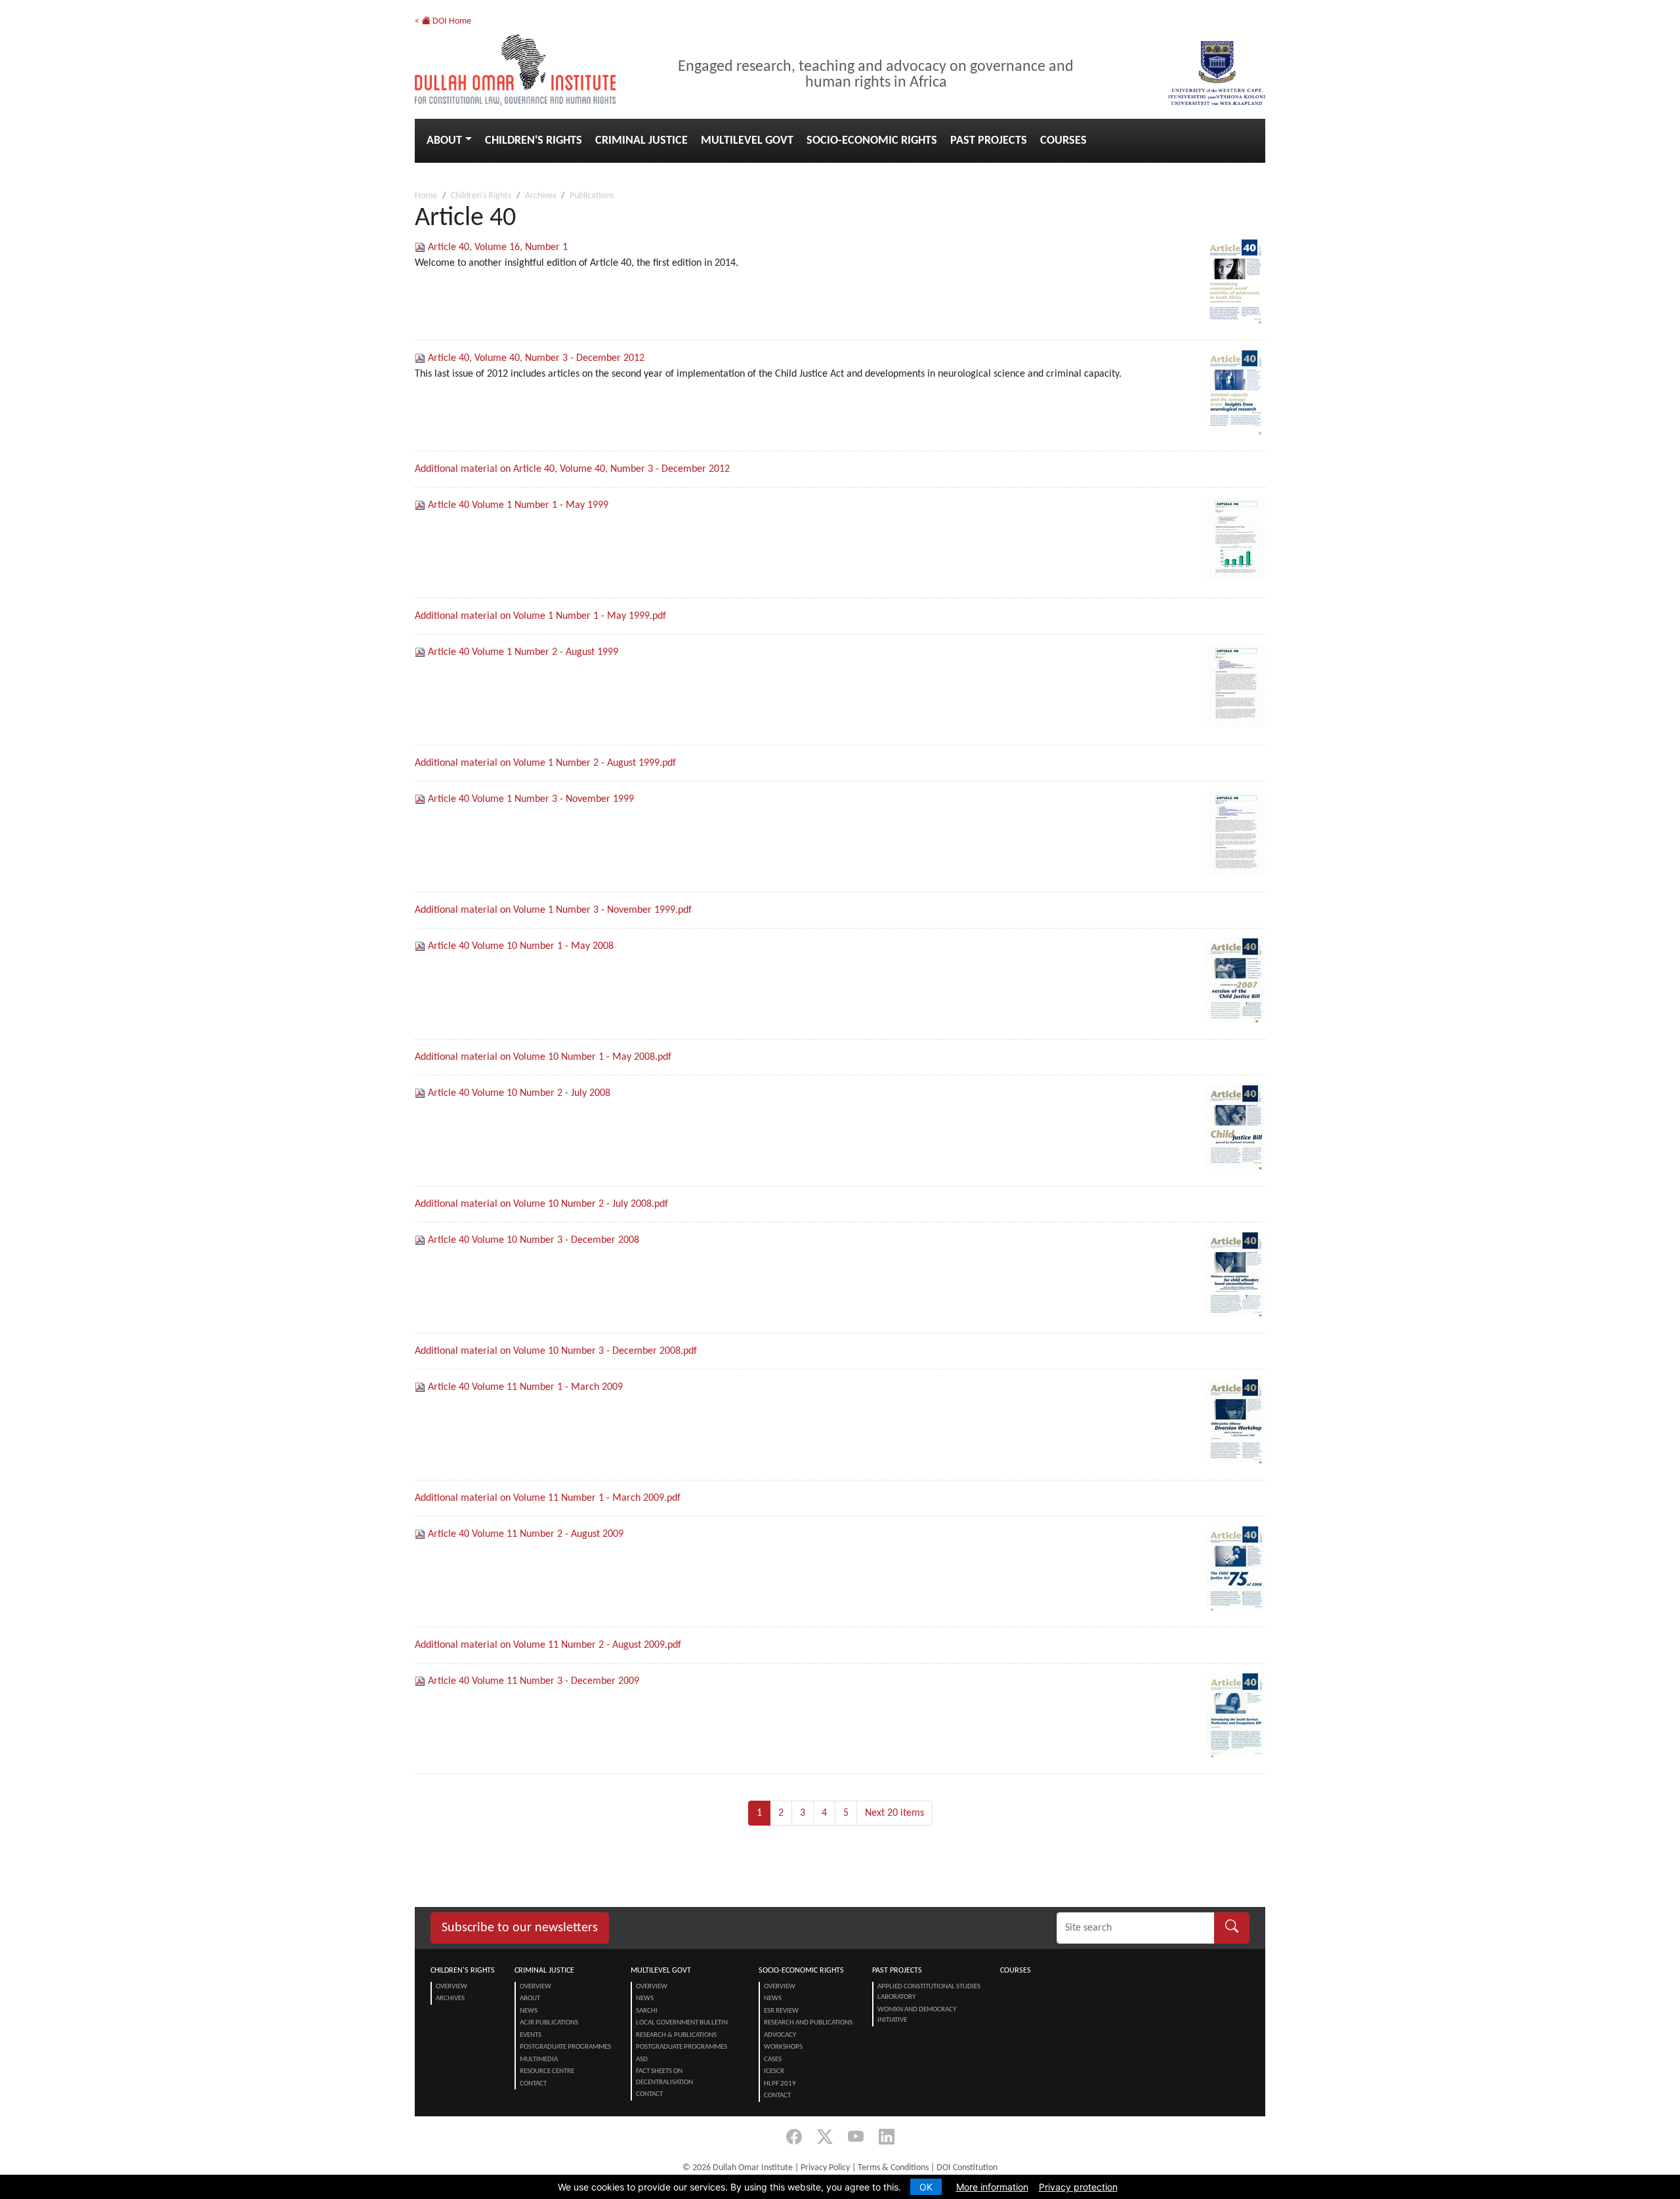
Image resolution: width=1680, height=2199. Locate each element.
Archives (540, 196)
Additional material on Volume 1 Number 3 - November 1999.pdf (553, 910)
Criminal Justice (641, 141)
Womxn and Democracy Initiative (917, 2015)
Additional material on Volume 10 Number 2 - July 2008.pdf (541, 1204)
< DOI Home (443, 21)
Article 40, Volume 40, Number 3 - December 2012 (536, 358)
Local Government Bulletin (682, 2023)
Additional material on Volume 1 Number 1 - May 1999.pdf (540, 616)
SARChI (647, 2011)
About (444, 141)
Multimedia (539, 2060)
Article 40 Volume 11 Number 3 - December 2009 (534, 1681)
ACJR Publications (549, 2023)
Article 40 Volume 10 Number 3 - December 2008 (534, 1240)
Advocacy (780, 2035)
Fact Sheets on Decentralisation (664, 2077)
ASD (642, 2060)
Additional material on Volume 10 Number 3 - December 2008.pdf (556, 1351)
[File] (421, 247)
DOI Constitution (967, 2168)
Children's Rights (534, 141)
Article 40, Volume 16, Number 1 (498, 247)
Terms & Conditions (893, 2168)
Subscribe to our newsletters (520, 1928)
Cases (773, 2060)
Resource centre (547, 2071)
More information (992, 2187)
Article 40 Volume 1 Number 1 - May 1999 (518, 505)
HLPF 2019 (780, 2084)
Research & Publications (676, 2035)
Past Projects (989, 141)
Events (531, 2035)
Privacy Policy (825, 2168)
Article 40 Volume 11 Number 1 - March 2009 (525, 1387)
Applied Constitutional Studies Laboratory (929, 1992)
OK (926, 2187)
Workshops (783, 2047)
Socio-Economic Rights (872, 141)
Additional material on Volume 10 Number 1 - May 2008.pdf (543, 1057)
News (529, 2011)
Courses (1063, 141)
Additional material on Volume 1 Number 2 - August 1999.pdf (545, 763)
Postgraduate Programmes (565, 2047)
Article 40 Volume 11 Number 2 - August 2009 (526, 1534)
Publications (592, 196)
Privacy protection (1078, 2187)
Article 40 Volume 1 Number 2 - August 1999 (523, 652)
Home (426, 196)
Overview (451, 1987)
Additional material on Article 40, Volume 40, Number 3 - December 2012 (572, 469)
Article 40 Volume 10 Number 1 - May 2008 (521, 946)
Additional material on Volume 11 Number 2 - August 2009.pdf (548, 1645)
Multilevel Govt (747, 141)
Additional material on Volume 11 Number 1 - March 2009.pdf (548, 1498)
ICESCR (774, 2071)
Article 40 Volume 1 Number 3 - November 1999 (531, 799)
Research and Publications (808, 2023)
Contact (533, 2084)
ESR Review (781, 2011)
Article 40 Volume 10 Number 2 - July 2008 (519, 1093)
